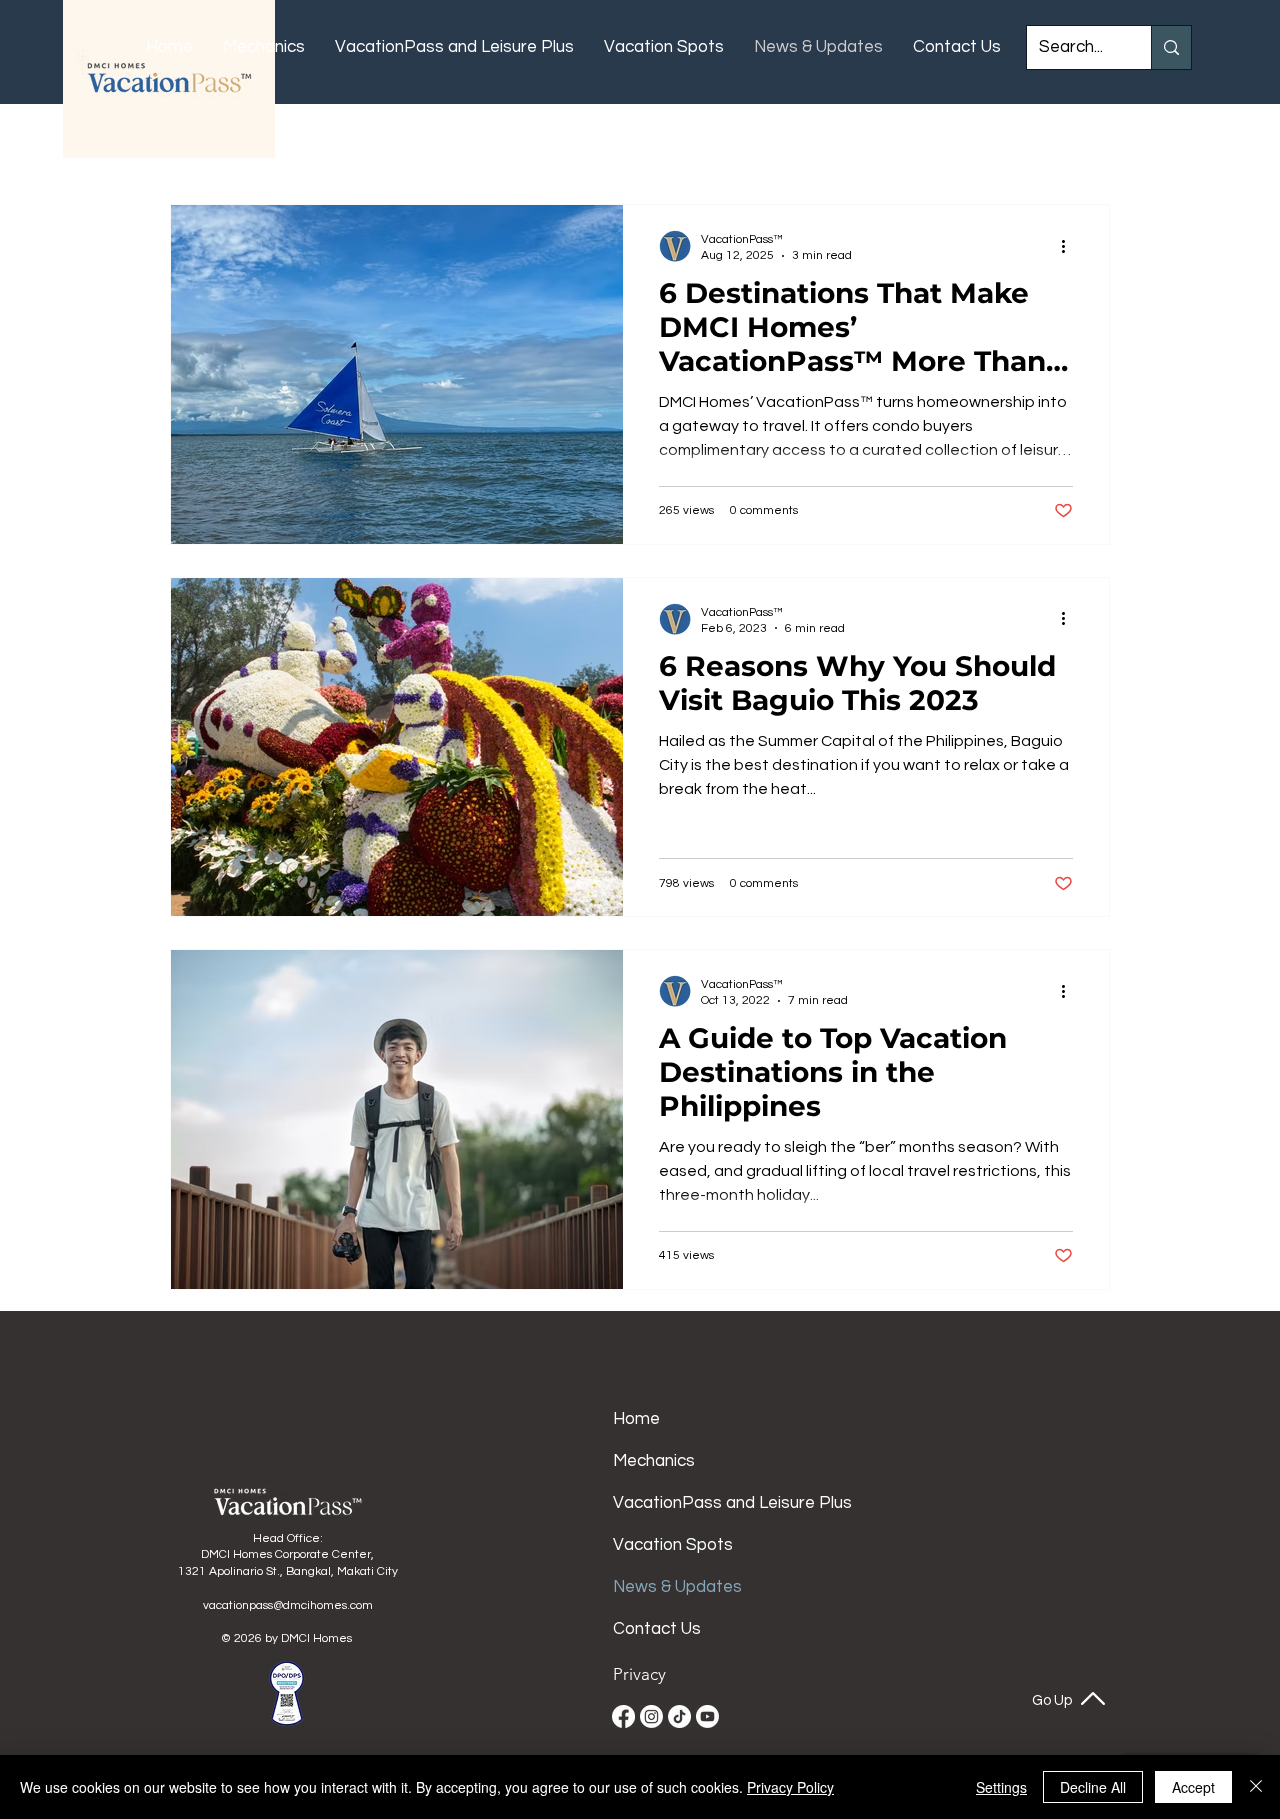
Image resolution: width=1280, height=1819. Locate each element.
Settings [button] (1001, 1787)
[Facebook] (623, 1716)
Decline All (1093, 1787)
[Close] (1256, 1787)
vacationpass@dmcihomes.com (288, 1605)
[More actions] (1070, 246)
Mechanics (654, 1461)
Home (636, 1419)
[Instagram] (651, 1716)
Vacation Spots (673, 1545)
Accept (1193, 1787)
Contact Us (657, 1629)
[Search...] (1171, 47)
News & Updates (675, 1587)
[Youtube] (707, 1716)
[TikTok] (679, 1716)
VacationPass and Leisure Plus (675, 1503)
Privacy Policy (790, 1787)
